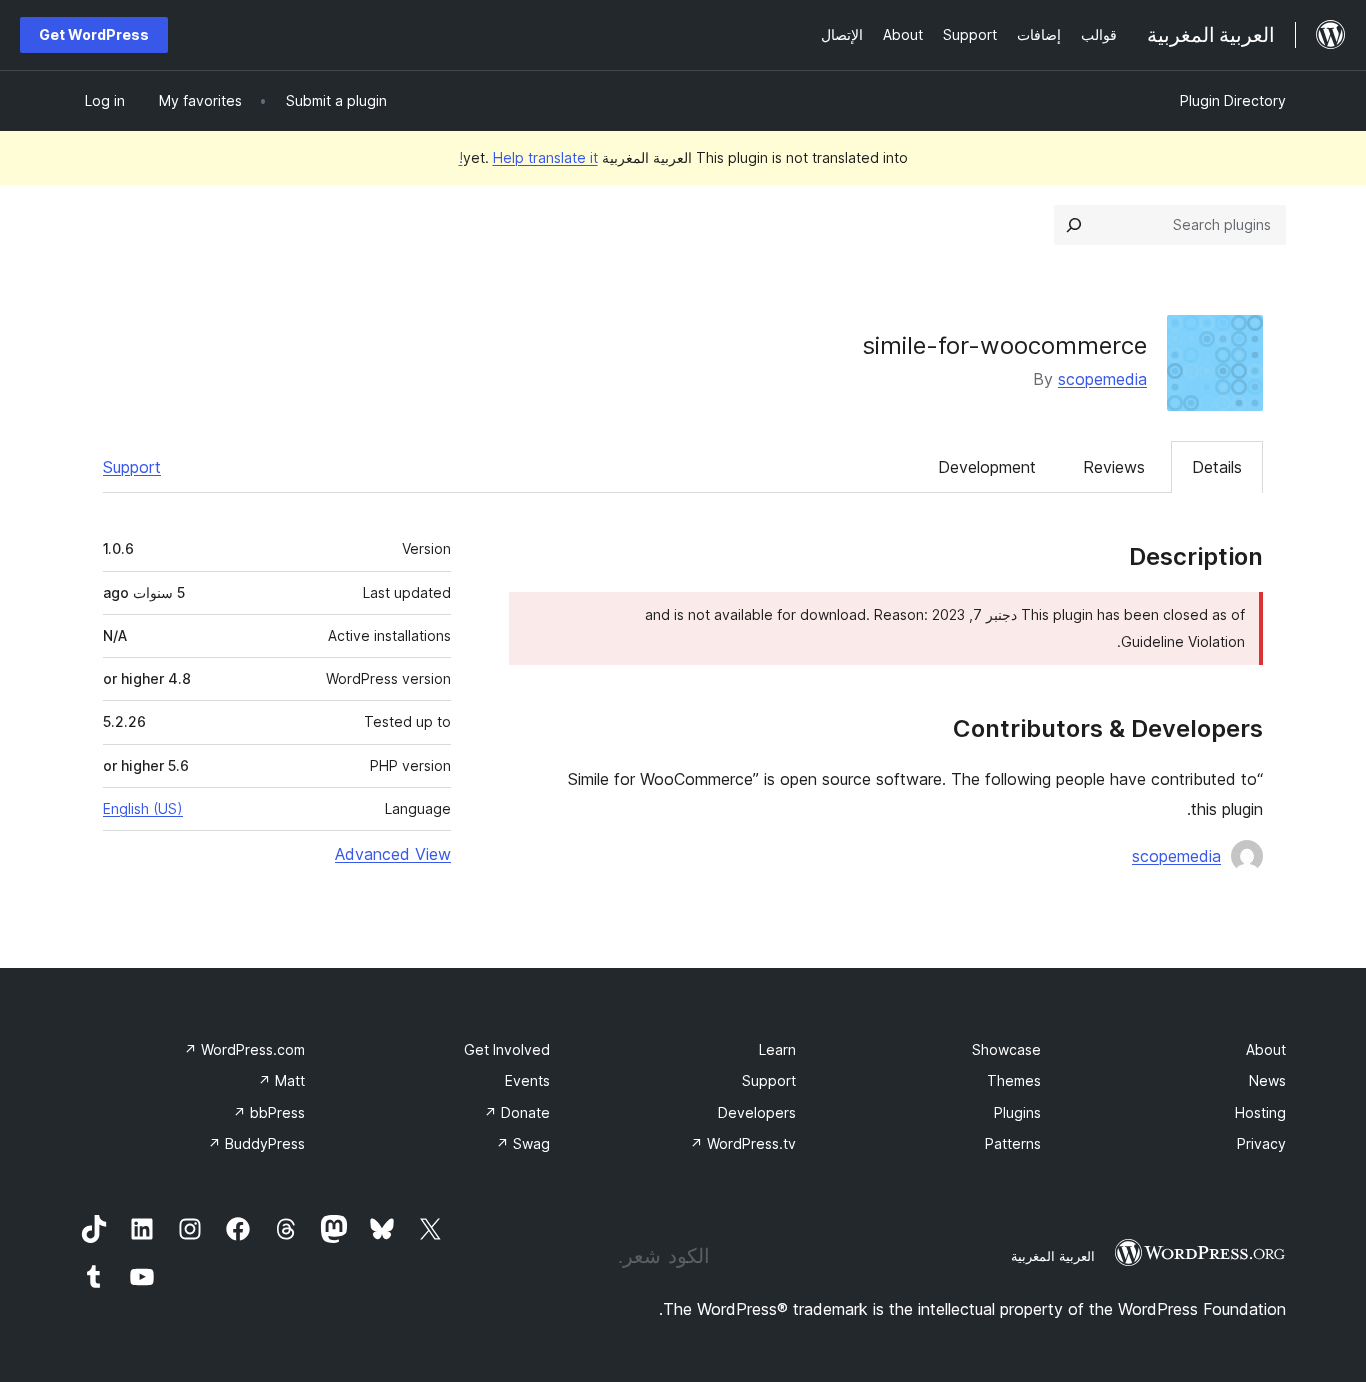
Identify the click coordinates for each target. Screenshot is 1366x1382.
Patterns (1013, 1143)
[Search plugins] (1074, 225)
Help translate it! (528, 157)
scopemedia (1102, 379)
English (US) (143, 808)
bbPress (269, 1112)
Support (132, 467)
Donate (517, 1112)
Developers (757, 1112)
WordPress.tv (743, 1143)
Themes (1014, 1080)
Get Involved (507, 1049)
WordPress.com (244, 1049)
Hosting (1260, 1112)
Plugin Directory (1233, 100)
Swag (523, 1143)
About (1266, 1049)
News (1267, 1080)
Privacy (1261, 1143)
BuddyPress (256, 1143)
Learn (777, 1049)
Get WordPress (94, 34)
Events (527, 1080)
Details (1217, 467)
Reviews (1114, 467)
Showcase (1006, 1049)
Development (987, 467)
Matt (281, 1080)
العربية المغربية (1053, 1256)
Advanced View (393, 854)
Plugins (1017, 1112)
